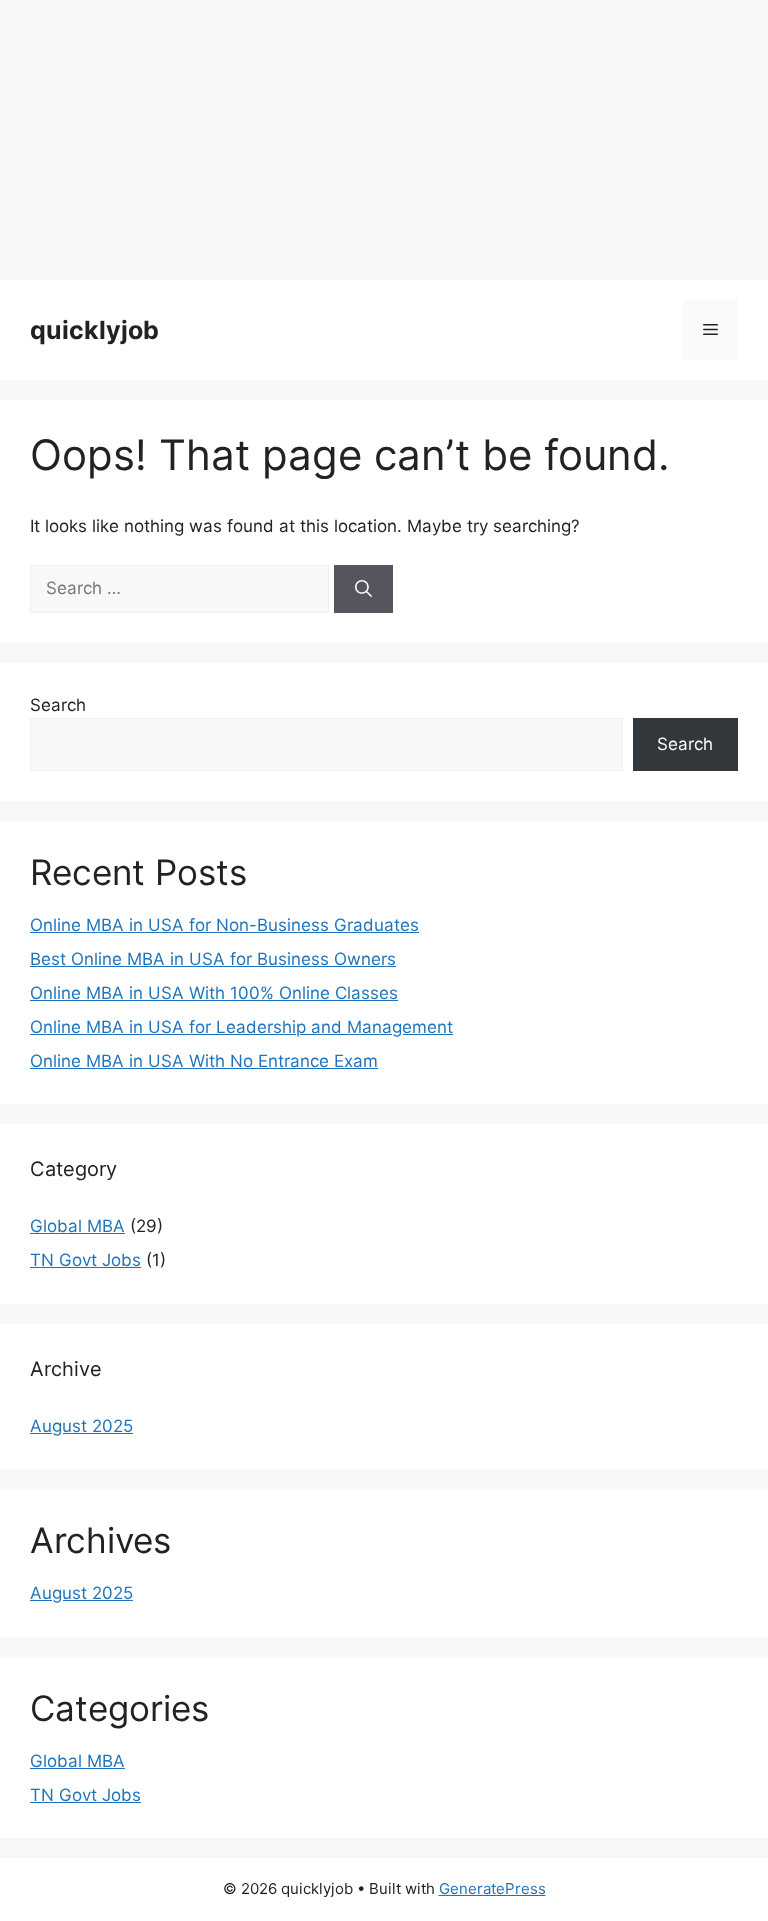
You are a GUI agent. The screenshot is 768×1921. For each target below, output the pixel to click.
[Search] (363, 589)
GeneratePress (492, 1888)
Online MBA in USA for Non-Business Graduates (224, 925)
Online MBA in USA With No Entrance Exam (204, 1061)
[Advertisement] (384, 140)
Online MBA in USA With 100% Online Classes (214, 993)
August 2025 (81, 1426)
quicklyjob (94, 330)
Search (58, 705)
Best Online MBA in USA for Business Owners (213, 959)
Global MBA (77, 1226)
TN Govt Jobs (85, 1260)
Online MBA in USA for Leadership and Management (241, 1027)
